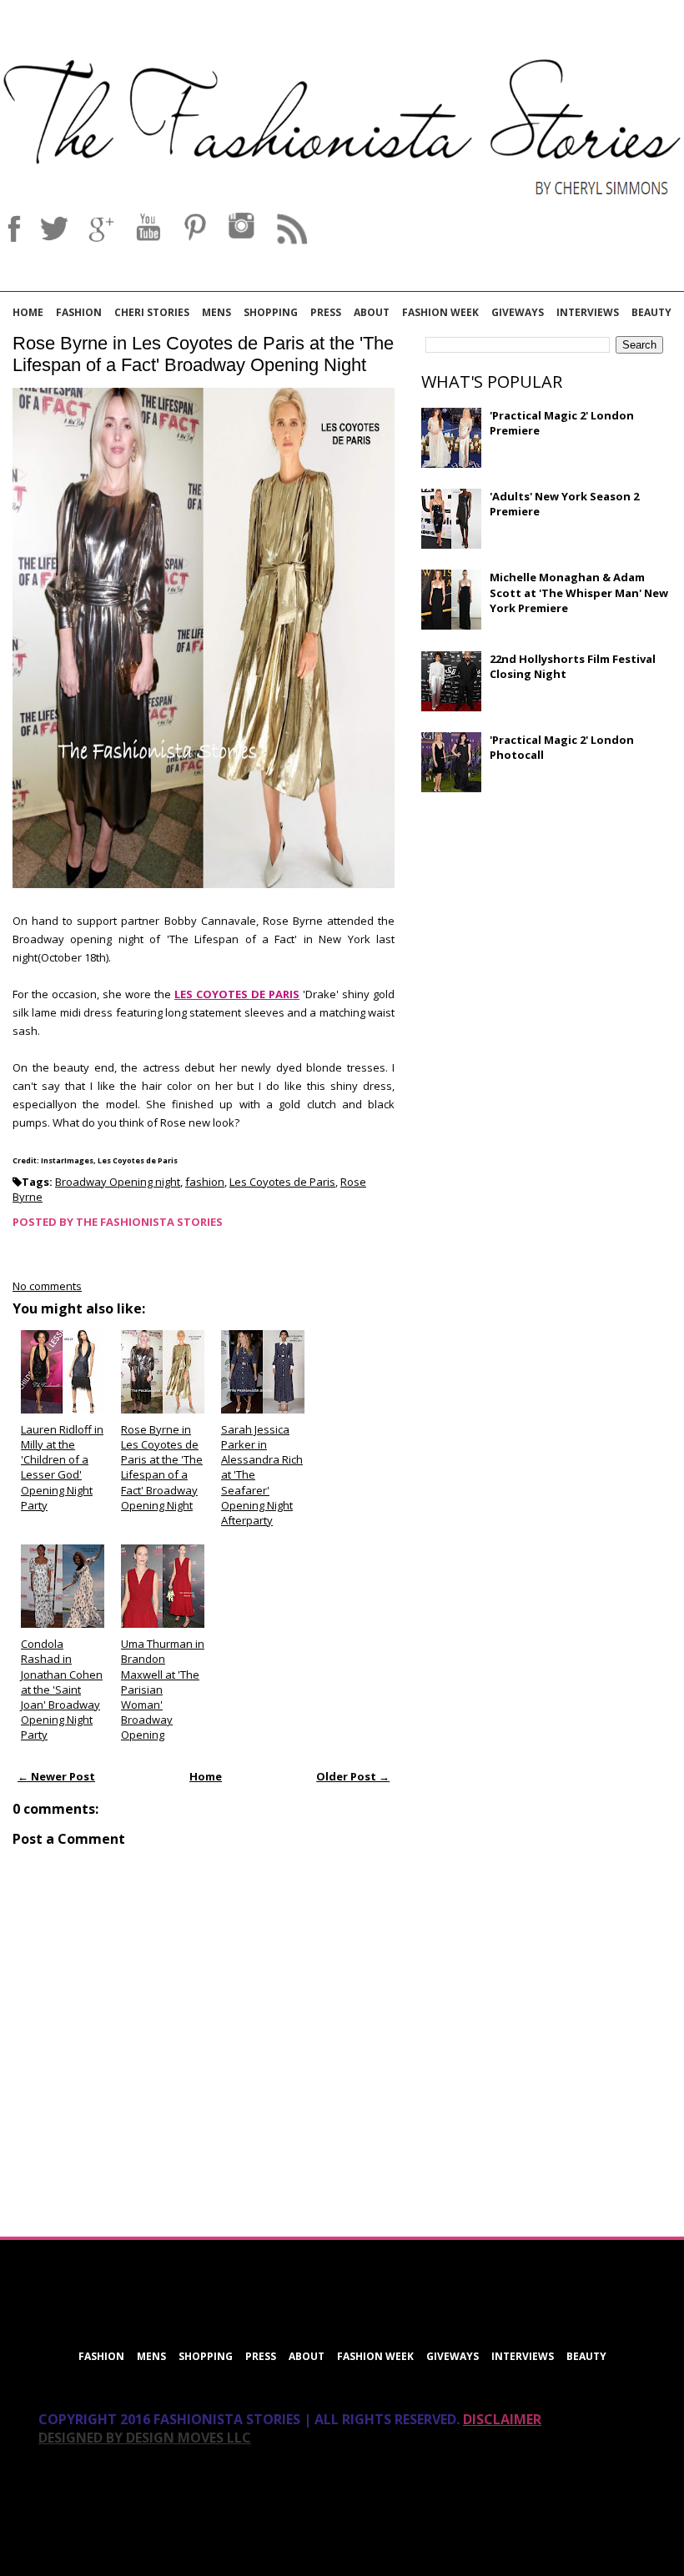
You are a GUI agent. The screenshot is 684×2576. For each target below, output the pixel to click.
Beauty (651, 312)
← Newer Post (56, 1776)
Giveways (518, 312)
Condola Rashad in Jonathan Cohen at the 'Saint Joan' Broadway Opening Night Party (62, 1689)
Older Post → (353, 1776)
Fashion (79, 312)
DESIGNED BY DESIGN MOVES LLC (145, 2438)
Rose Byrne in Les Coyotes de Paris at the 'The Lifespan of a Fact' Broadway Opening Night (203, 354)
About (372, 312)
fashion (205, 1182)
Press (326, 312)
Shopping (271, 312)
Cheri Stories (152, 312)
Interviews (588, 312)
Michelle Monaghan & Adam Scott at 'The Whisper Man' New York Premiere (579, 592)
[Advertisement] (546, 926)
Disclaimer (502, 2419)
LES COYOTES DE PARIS (237, 994)
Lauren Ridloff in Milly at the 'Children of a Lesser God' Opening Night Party (62, 1467)
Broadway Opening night (118, 1182)
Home (28, 312)
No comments (47, 1286)
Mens (216, 312)
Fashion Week (440, 312)
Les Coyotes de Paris (282, 1182)
